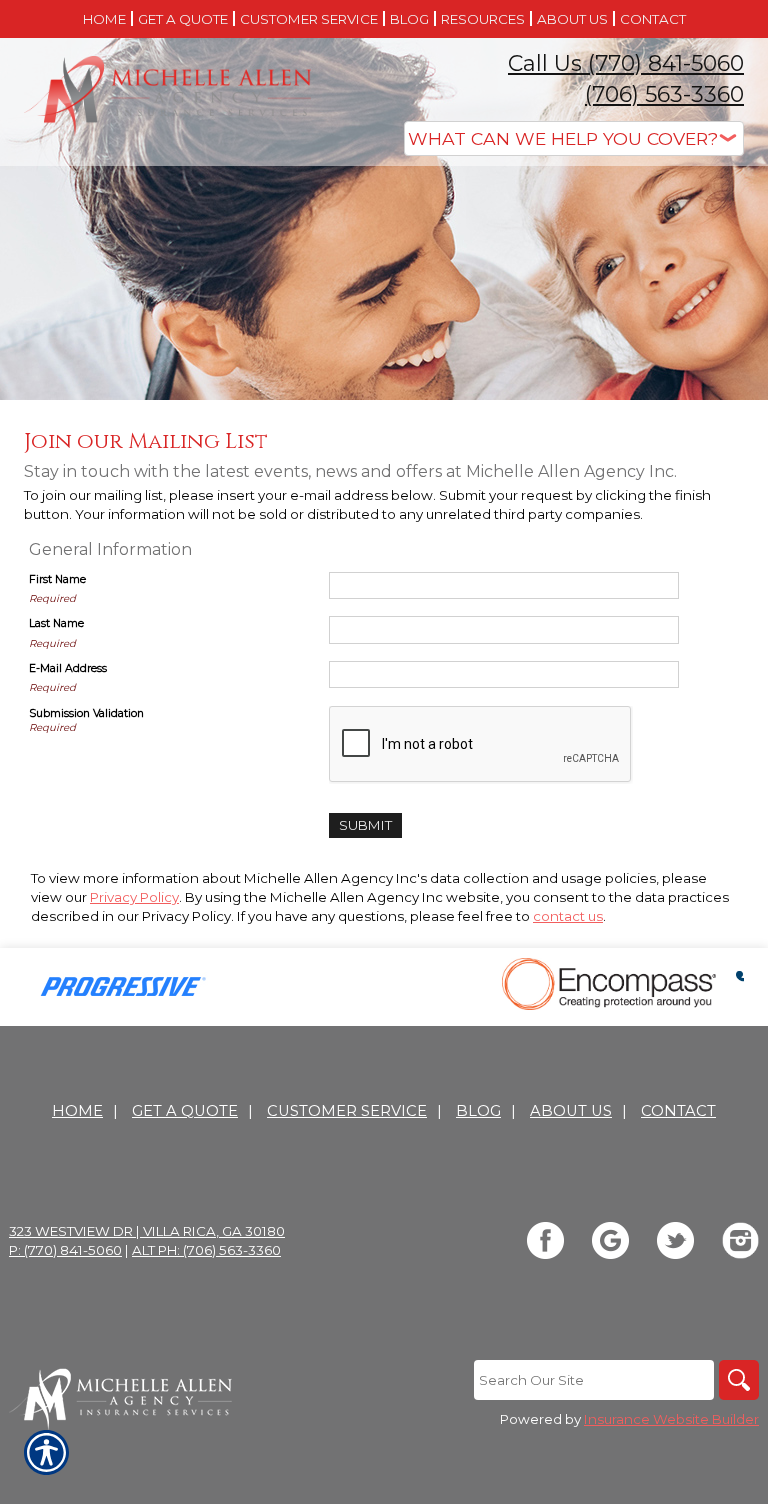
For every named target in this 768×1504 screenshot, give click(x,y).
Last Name (56, 623)
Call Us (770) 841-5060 (626, 63)
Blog (478, 1111)
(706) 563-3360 (664, 94)
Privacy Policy (134, 897)
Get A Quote (185, 1111)
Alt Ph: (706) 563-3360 (206, 1250)
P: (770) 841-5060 (65, 1250)
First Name (57, 579)
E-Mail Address (68, 668)
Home (77, 1111)
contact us (568, 916)
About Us (571, 1111)
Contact (678, 1111)
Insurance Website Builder (671, 1419)
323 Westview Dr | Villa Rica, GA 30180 (147, 1231)
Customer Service (347, 1111)
